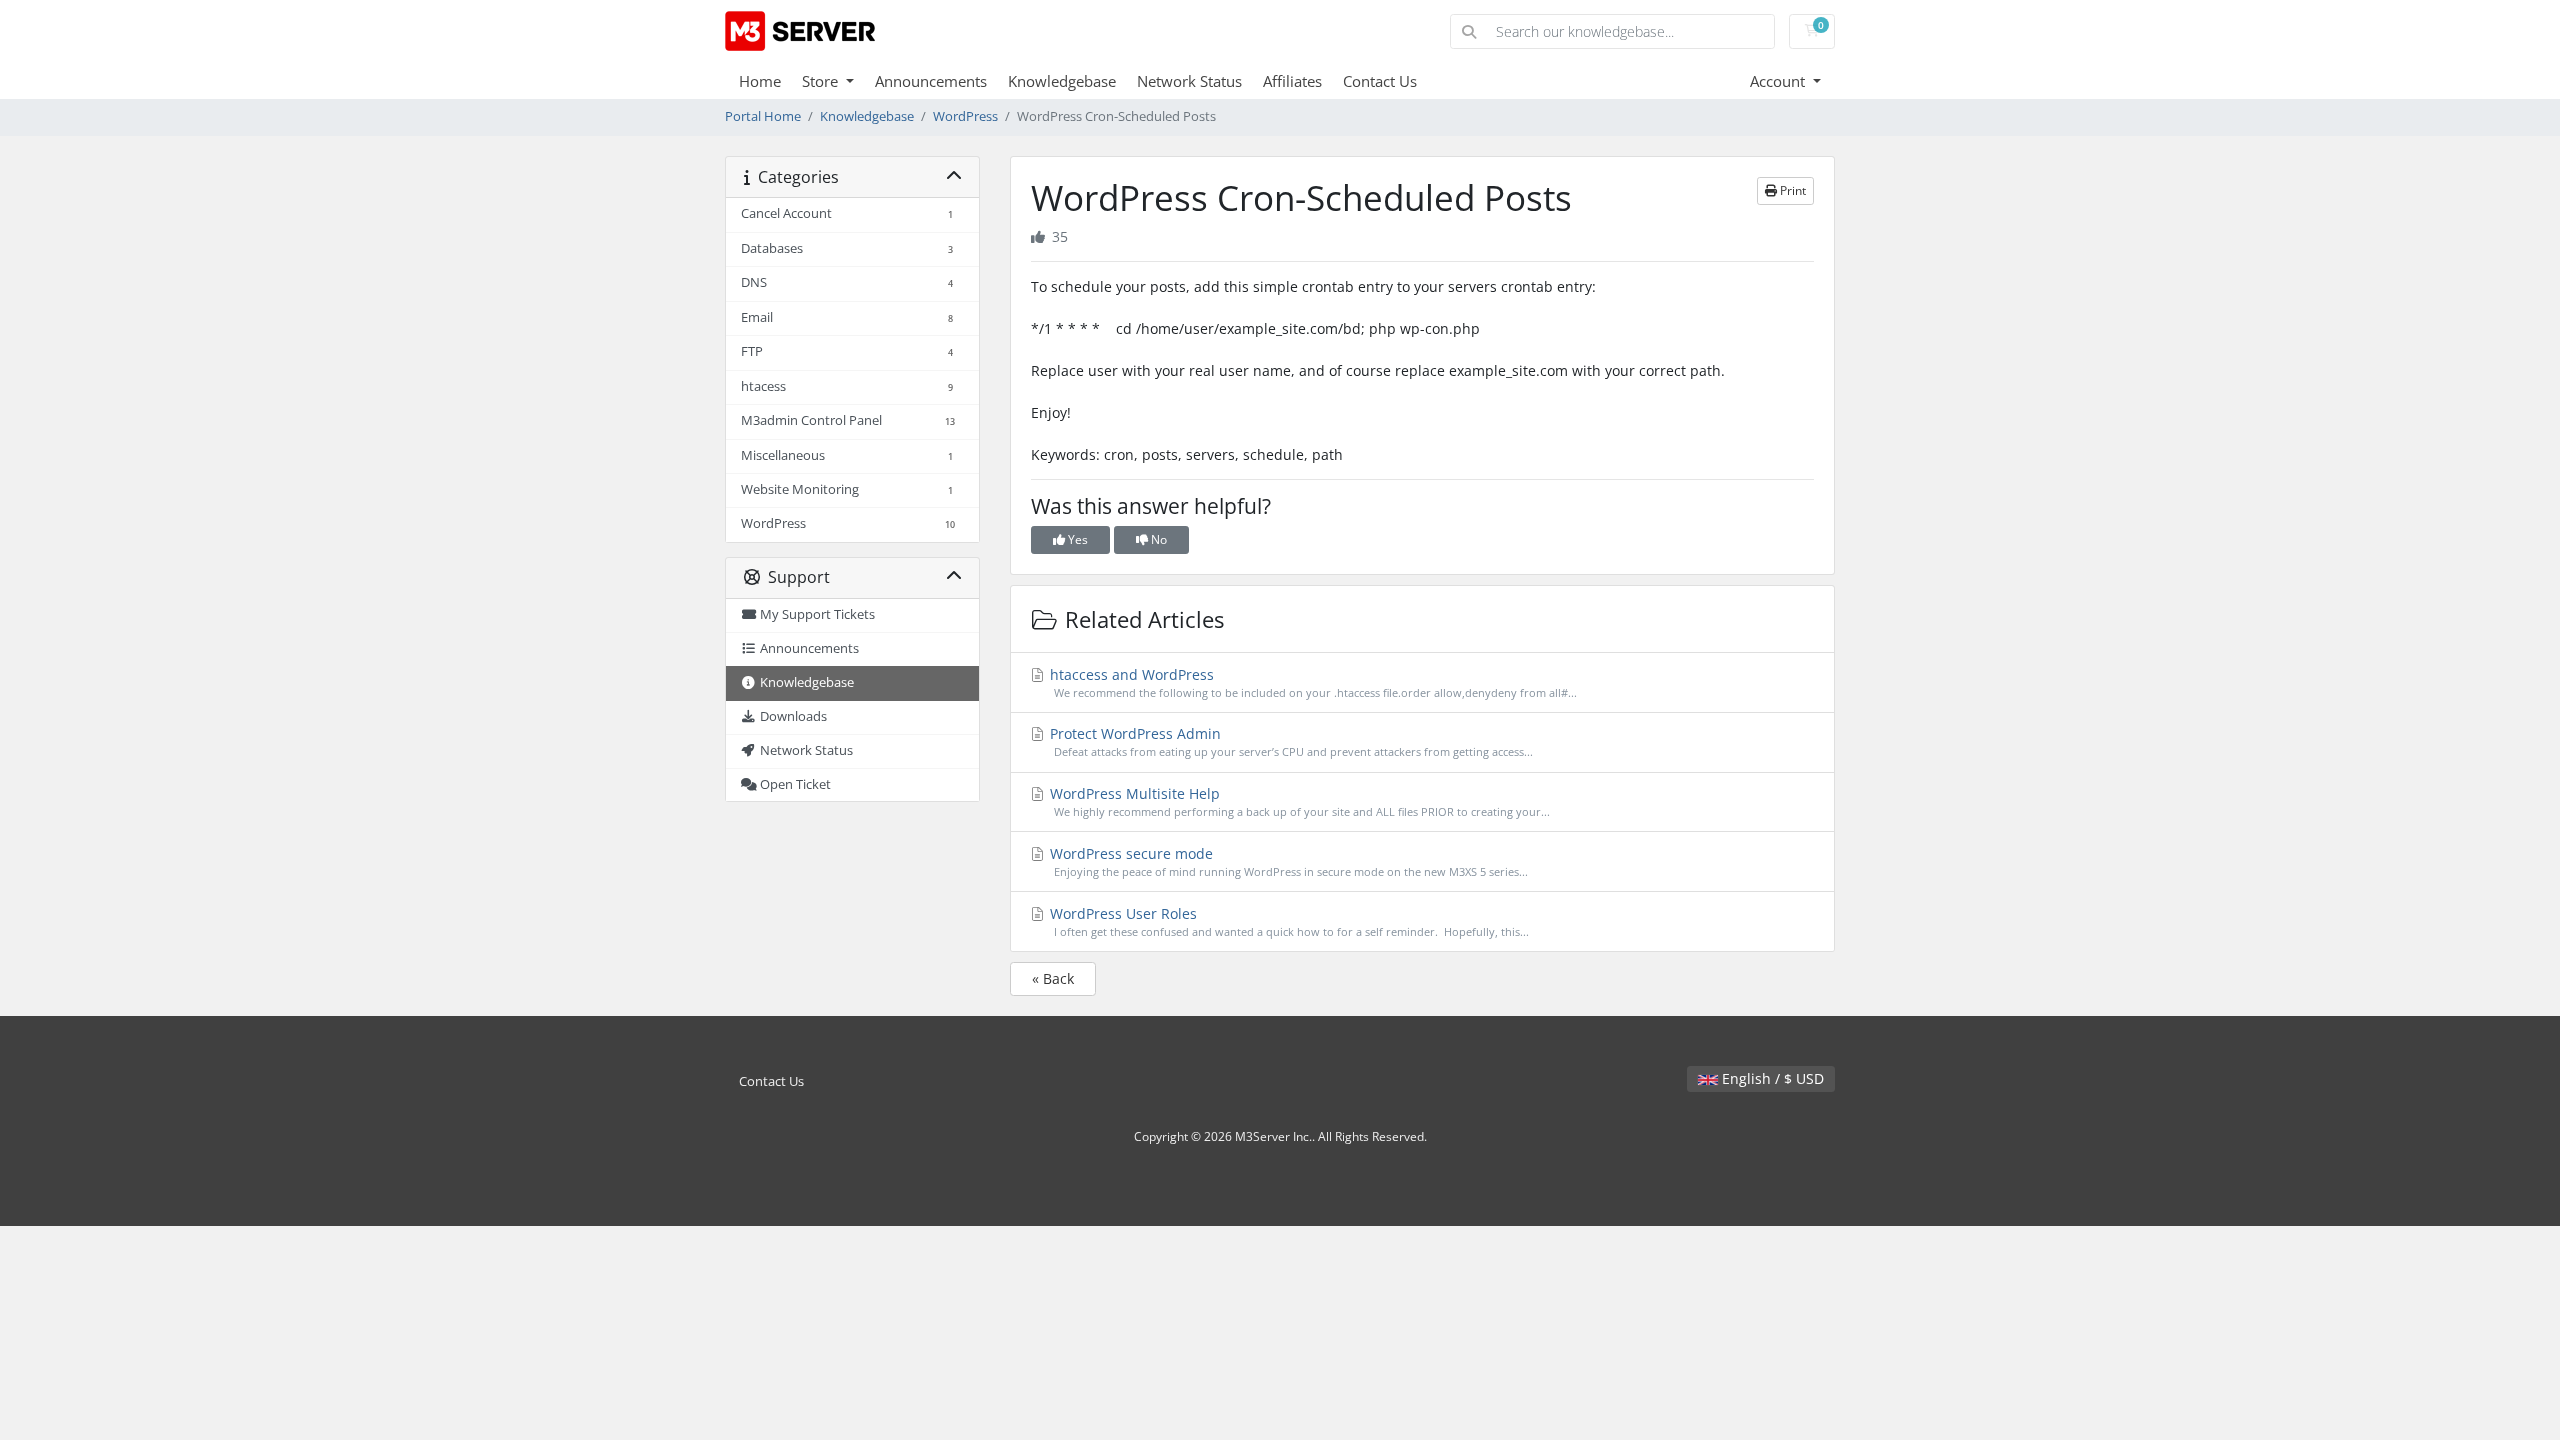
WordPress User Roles (1287, 921)
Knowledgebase (1062, 81)
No (1157, 539)
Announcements (931, 81)
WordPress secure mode (1287, 861)
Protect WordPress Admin (1289, 741)
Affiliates (1292, 81)
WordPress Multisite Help (1298, 801)
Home (760, 81)
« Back (1053, 978)
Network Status (1189, 81)
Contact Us (1380, 81)
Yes (1076, 539)
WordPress (965, 116)
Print (1791, 190)
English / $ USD (1771, 1078)
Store (822, 81)
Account (1779, 81)
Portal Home (763, 116)
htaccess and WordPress (1311, 682)
